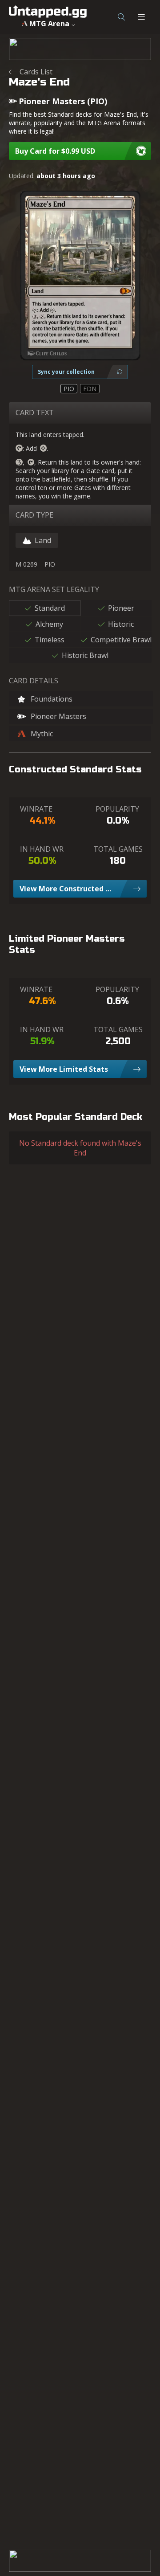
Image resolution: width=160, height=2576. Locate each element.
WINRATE (36, 809)
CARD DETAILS (34, 681)
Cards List (36, 72)
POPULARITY (117, 809)
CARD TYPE (34, 515)
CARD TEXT (35, 412)
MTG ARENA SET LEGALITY (54, 589)
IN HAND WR (42, 849)
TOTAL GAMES (118, 849)
